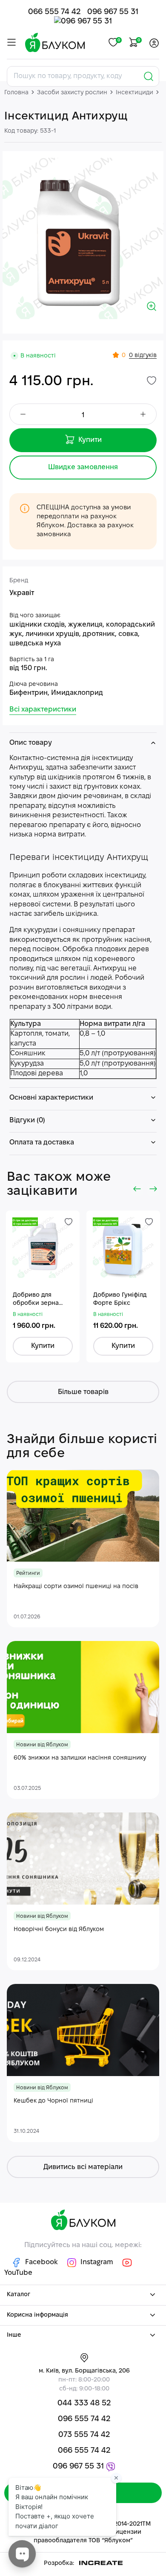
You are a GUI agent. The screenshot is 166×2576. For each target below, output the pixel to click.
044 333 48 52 (84, 2403)
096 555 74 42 (84, 2419)
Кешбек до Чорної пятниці (53, 2101)
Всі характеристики (43, 710)
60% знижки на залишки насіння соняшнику (80, 1758)
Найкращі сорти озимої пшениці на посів (76, 1587)
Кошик (138, 40)
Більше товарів (83, 1392)
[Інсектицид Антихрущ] (83, 238)
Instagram (97, 2262)
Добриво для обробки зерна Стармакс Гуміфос (40, 1300)
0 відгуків (143, 356)
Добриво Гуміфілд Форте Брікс (120, 1300)
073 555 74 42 (84, 2435)
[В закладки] (152, 380)
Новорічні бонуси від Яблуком (59, 1930)
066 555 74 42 (54, 12)
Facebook (41, 2262)
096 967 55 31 (113, 12)
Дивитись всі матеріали (83, 2167)
